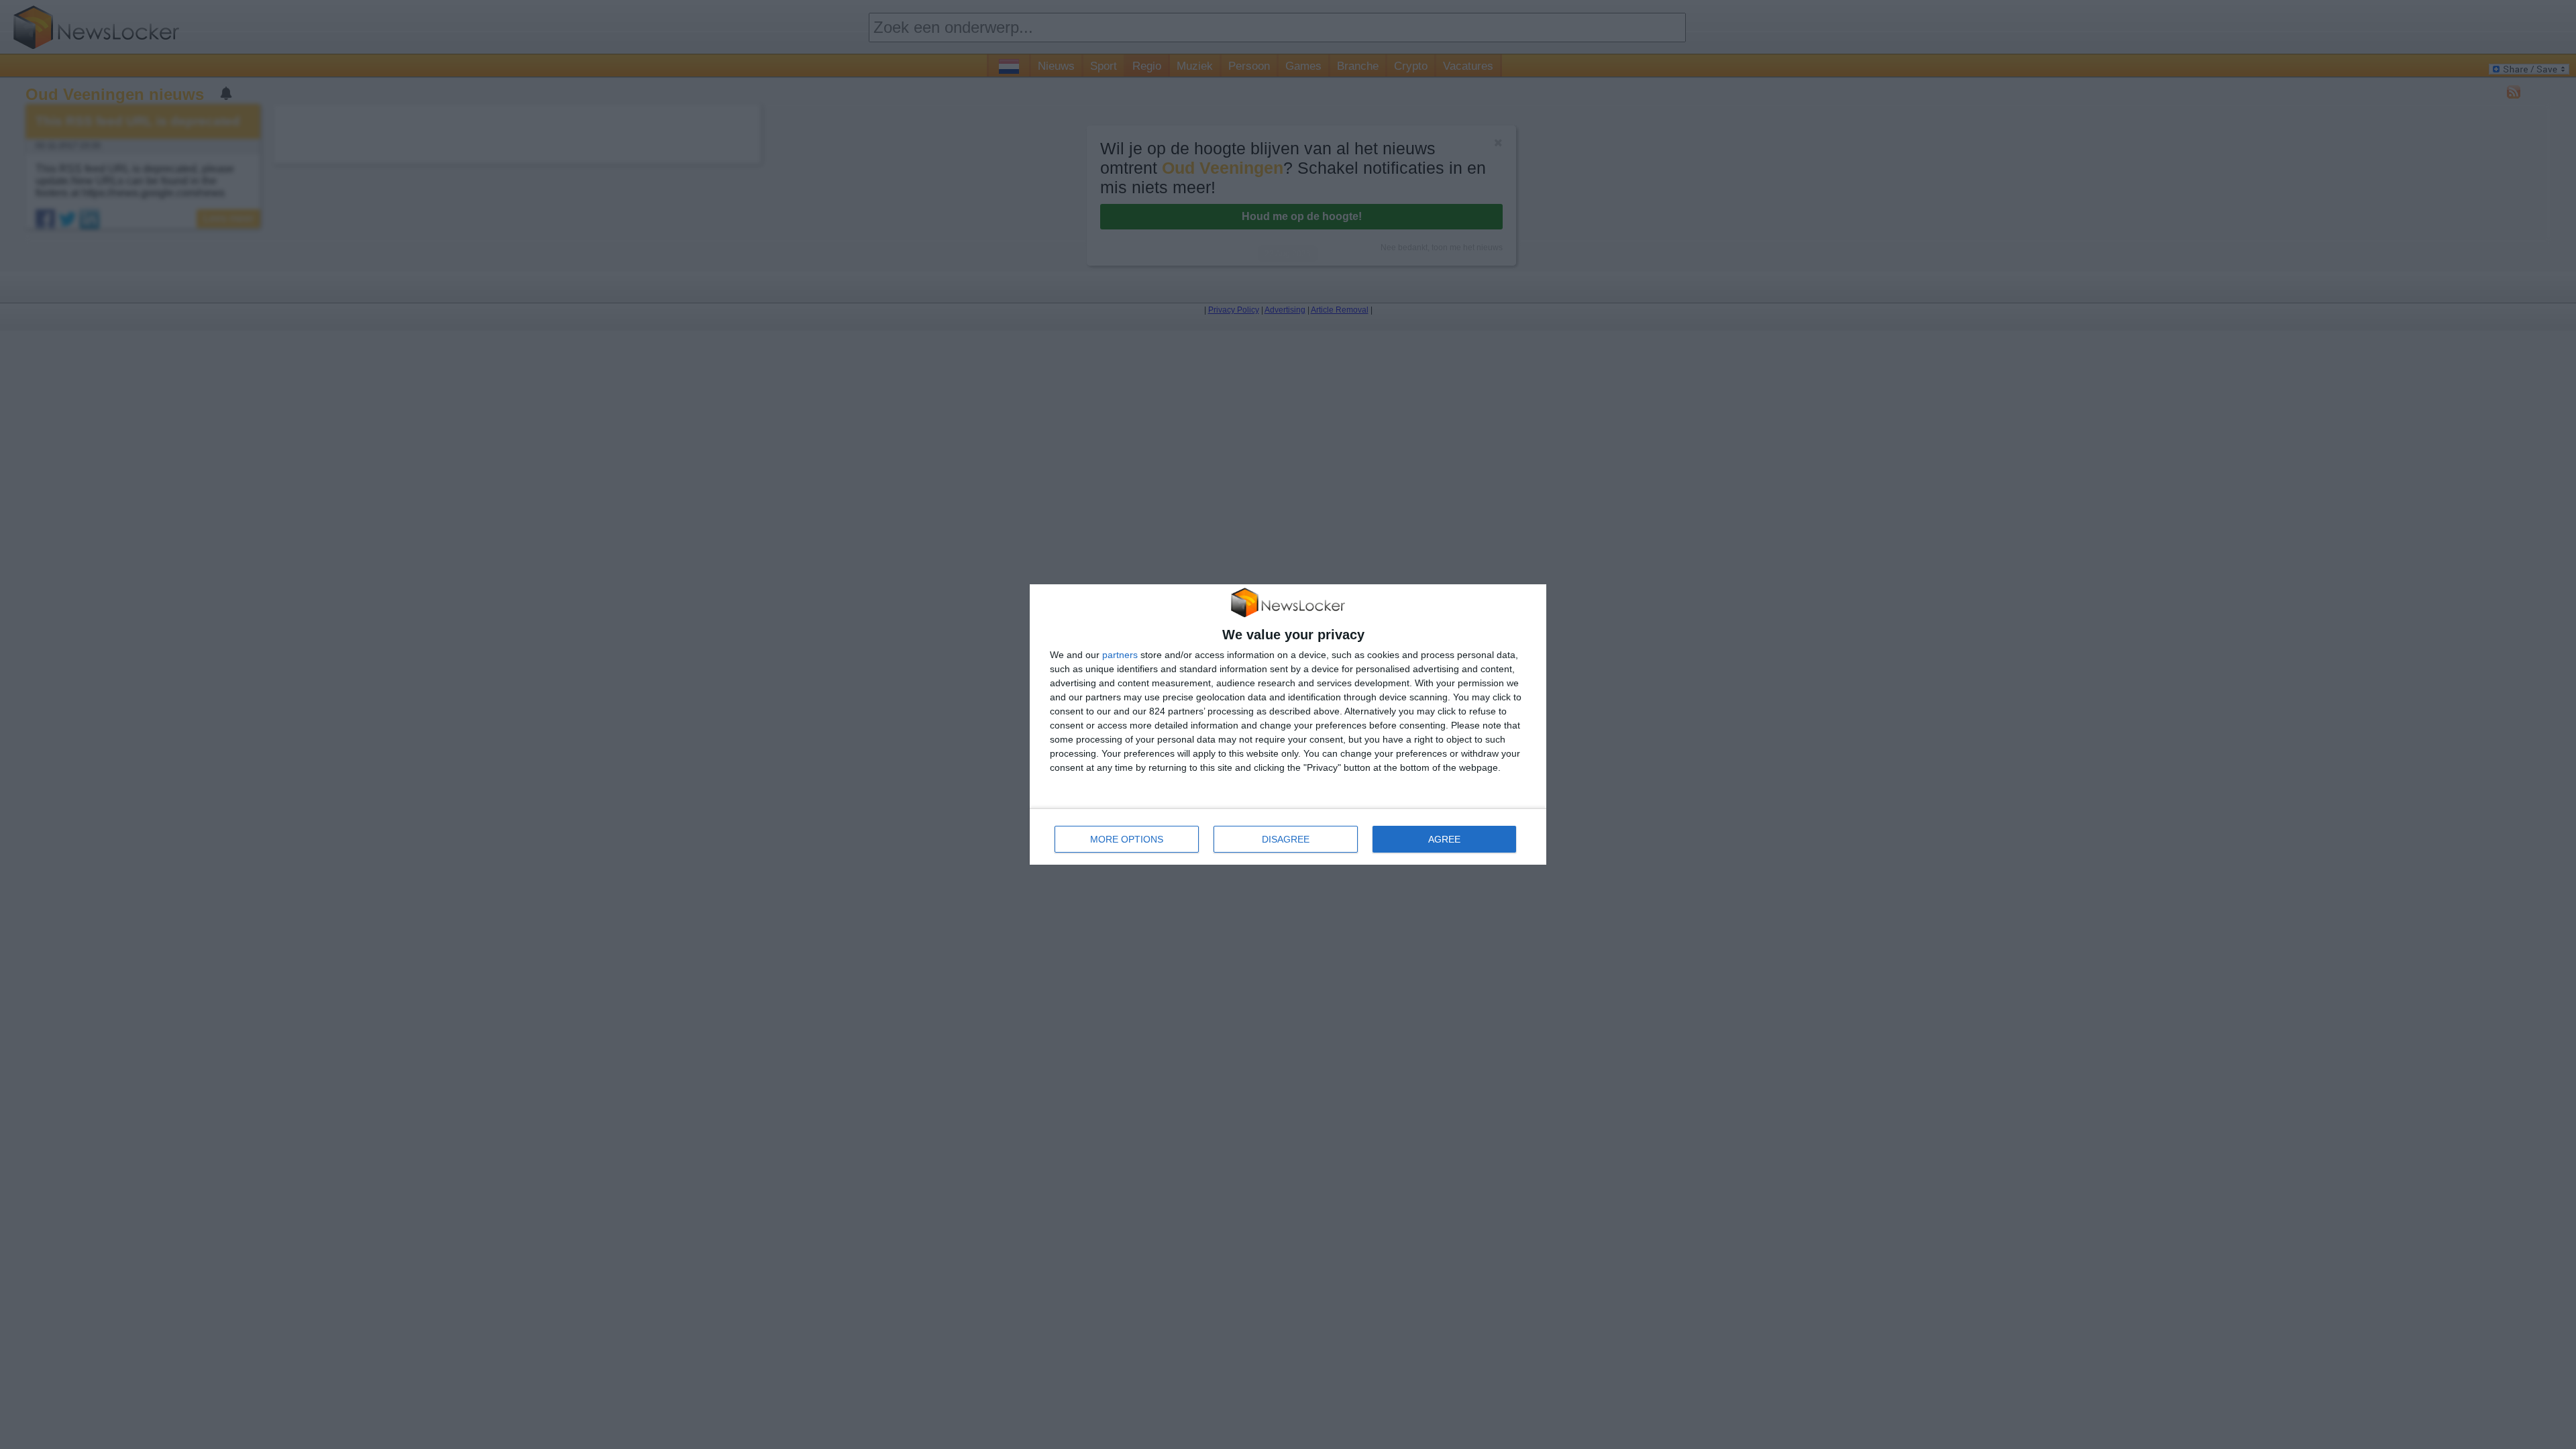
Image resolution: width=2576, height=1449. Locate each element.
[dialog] (1288, 725)
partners (1120, 655)
